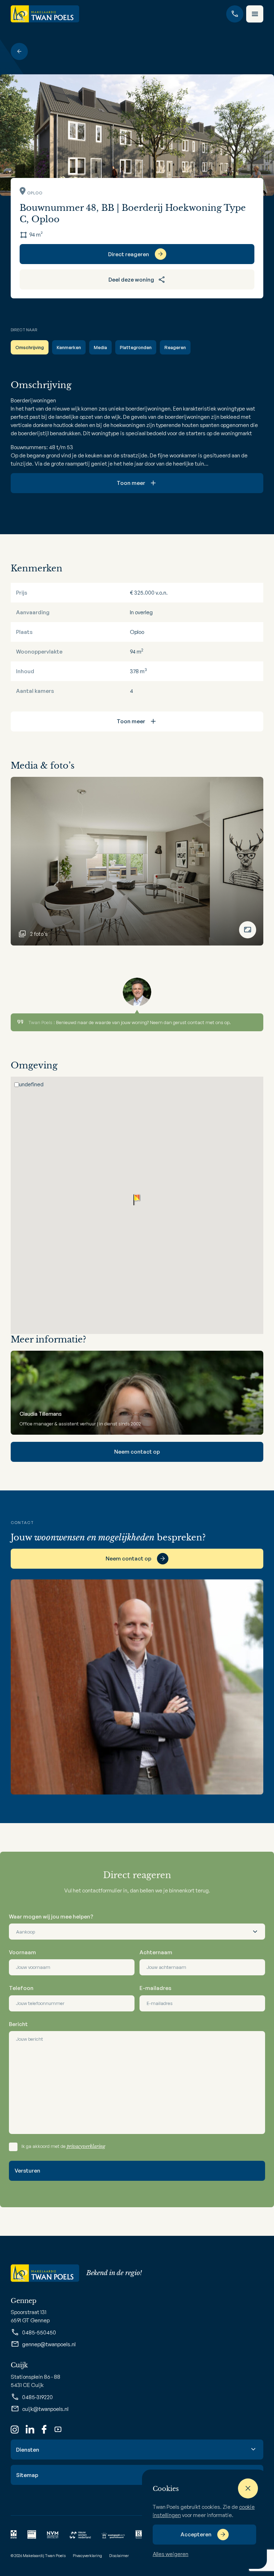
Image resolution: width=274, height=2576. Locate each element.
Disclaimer (119, 2556)
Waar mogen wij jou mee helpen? (51, 1917)
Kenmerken (69, 347)
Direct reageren (129, 254)
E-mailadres (155, 1988)
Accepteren (196, 2534)
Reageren (175, 347)
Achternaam (156, 1952)
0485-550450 (39, 2332)
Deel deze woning (131, 280)
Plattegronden (136, 347)
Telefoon (21, 1988)
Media (100, 347)
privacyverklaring (86, 2146)
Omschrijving (30, 347)
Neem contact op (137, 1452)
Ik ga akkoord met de (63, 2146)
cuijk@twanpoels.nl (45, 2409)
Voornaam (22, 1952)
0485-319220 (37, 2397)
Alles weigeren (171, 2554)
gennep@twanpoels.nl (49, 2344)
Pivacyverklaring (87, 2556)
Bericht (18, 2024)
